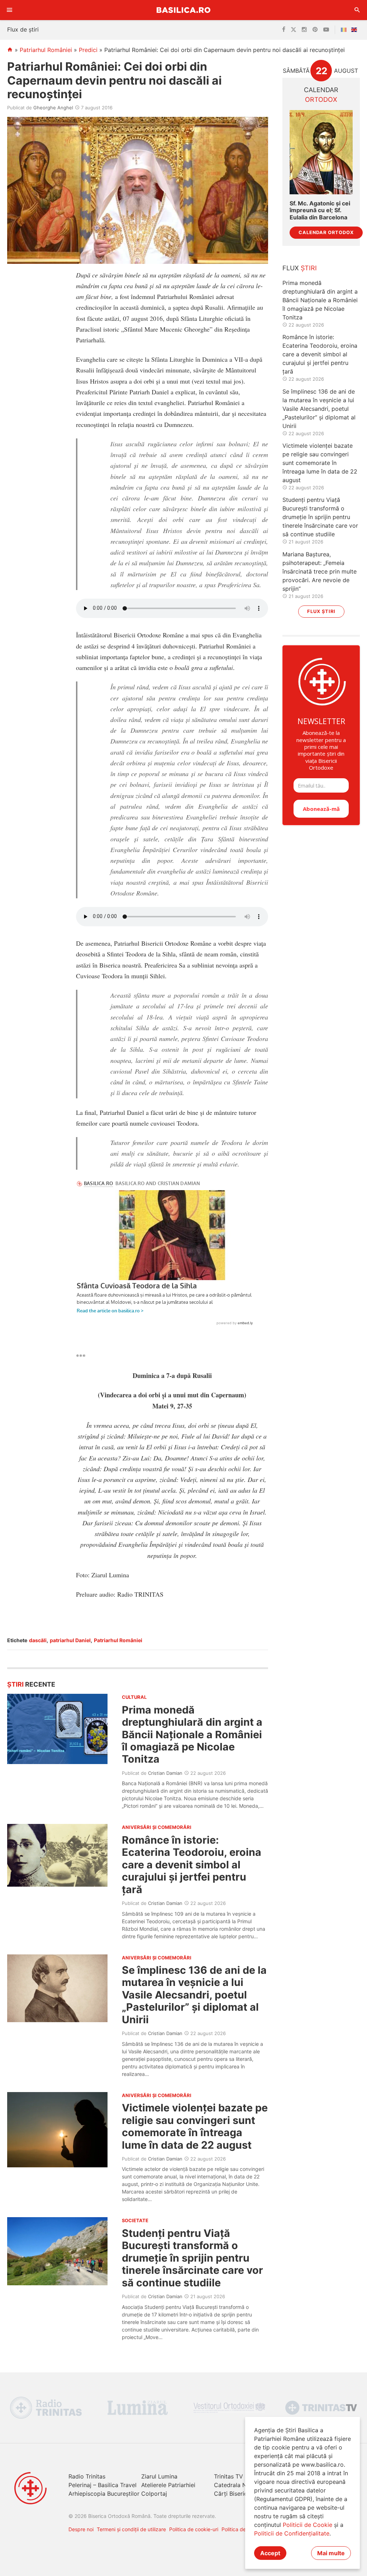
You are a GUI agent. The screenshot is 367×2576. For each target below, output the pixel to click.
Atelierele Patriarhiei (168, 2485)
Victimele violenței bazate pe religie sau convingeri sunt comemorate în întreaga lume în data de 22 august (195, 2126)
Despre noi (81, 2529)
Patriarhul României (46, 50)
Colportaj (154, 2494)
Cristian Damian (165, 1773)
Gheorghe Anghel (53, 108)
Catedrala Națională (241, 2485)
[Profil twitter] (294, 30)
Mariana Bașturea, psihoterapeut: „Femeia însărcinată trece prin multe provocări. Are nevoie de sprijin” (320, 571)
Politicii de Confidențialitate (292, 2533)
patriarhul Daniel (70, 1640)
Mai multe (331, 2553)
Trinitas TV (228, 2476)
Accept (270, 2553)
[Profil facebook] (284, 30)
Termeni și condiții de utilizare (131, 2529)
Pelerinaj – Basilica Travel (103, 2485)
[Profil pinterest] (315, 30)
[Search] (357, 10)
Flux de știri (23, 29)
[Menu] (10, 10)
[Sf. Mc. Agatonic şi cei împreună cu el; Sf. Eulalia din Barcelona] (321, 152)
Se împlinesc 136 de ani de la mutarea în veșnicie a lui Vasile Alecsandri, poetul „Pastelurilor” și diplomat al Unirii (194, 1995)
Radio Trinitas (87, 2476)
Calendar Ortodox (326, 232)
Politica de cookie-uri (194, 2529)
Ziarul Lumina (159, 2476)
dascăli (38, 1640)
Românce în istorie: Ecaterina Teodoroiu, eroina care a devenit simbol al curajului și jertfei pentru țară (192, 1865)
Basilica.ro (183, 10)
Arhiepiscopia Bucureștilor (104, 2494)
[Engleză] (356, 30)
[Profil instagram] (304, 30)
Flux (300, 268)
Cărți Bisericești (235, 2494)
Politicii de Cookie (308, 2525)
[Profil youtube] (326, 30)
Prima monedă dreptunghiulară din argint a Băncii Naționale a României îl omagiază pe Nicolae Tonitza (192, 1734)
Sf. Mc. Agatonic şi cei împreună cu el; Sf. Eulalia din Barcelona (320, 210)
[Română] (345, 30)
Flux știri (321, 611)
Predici (88, 50)
